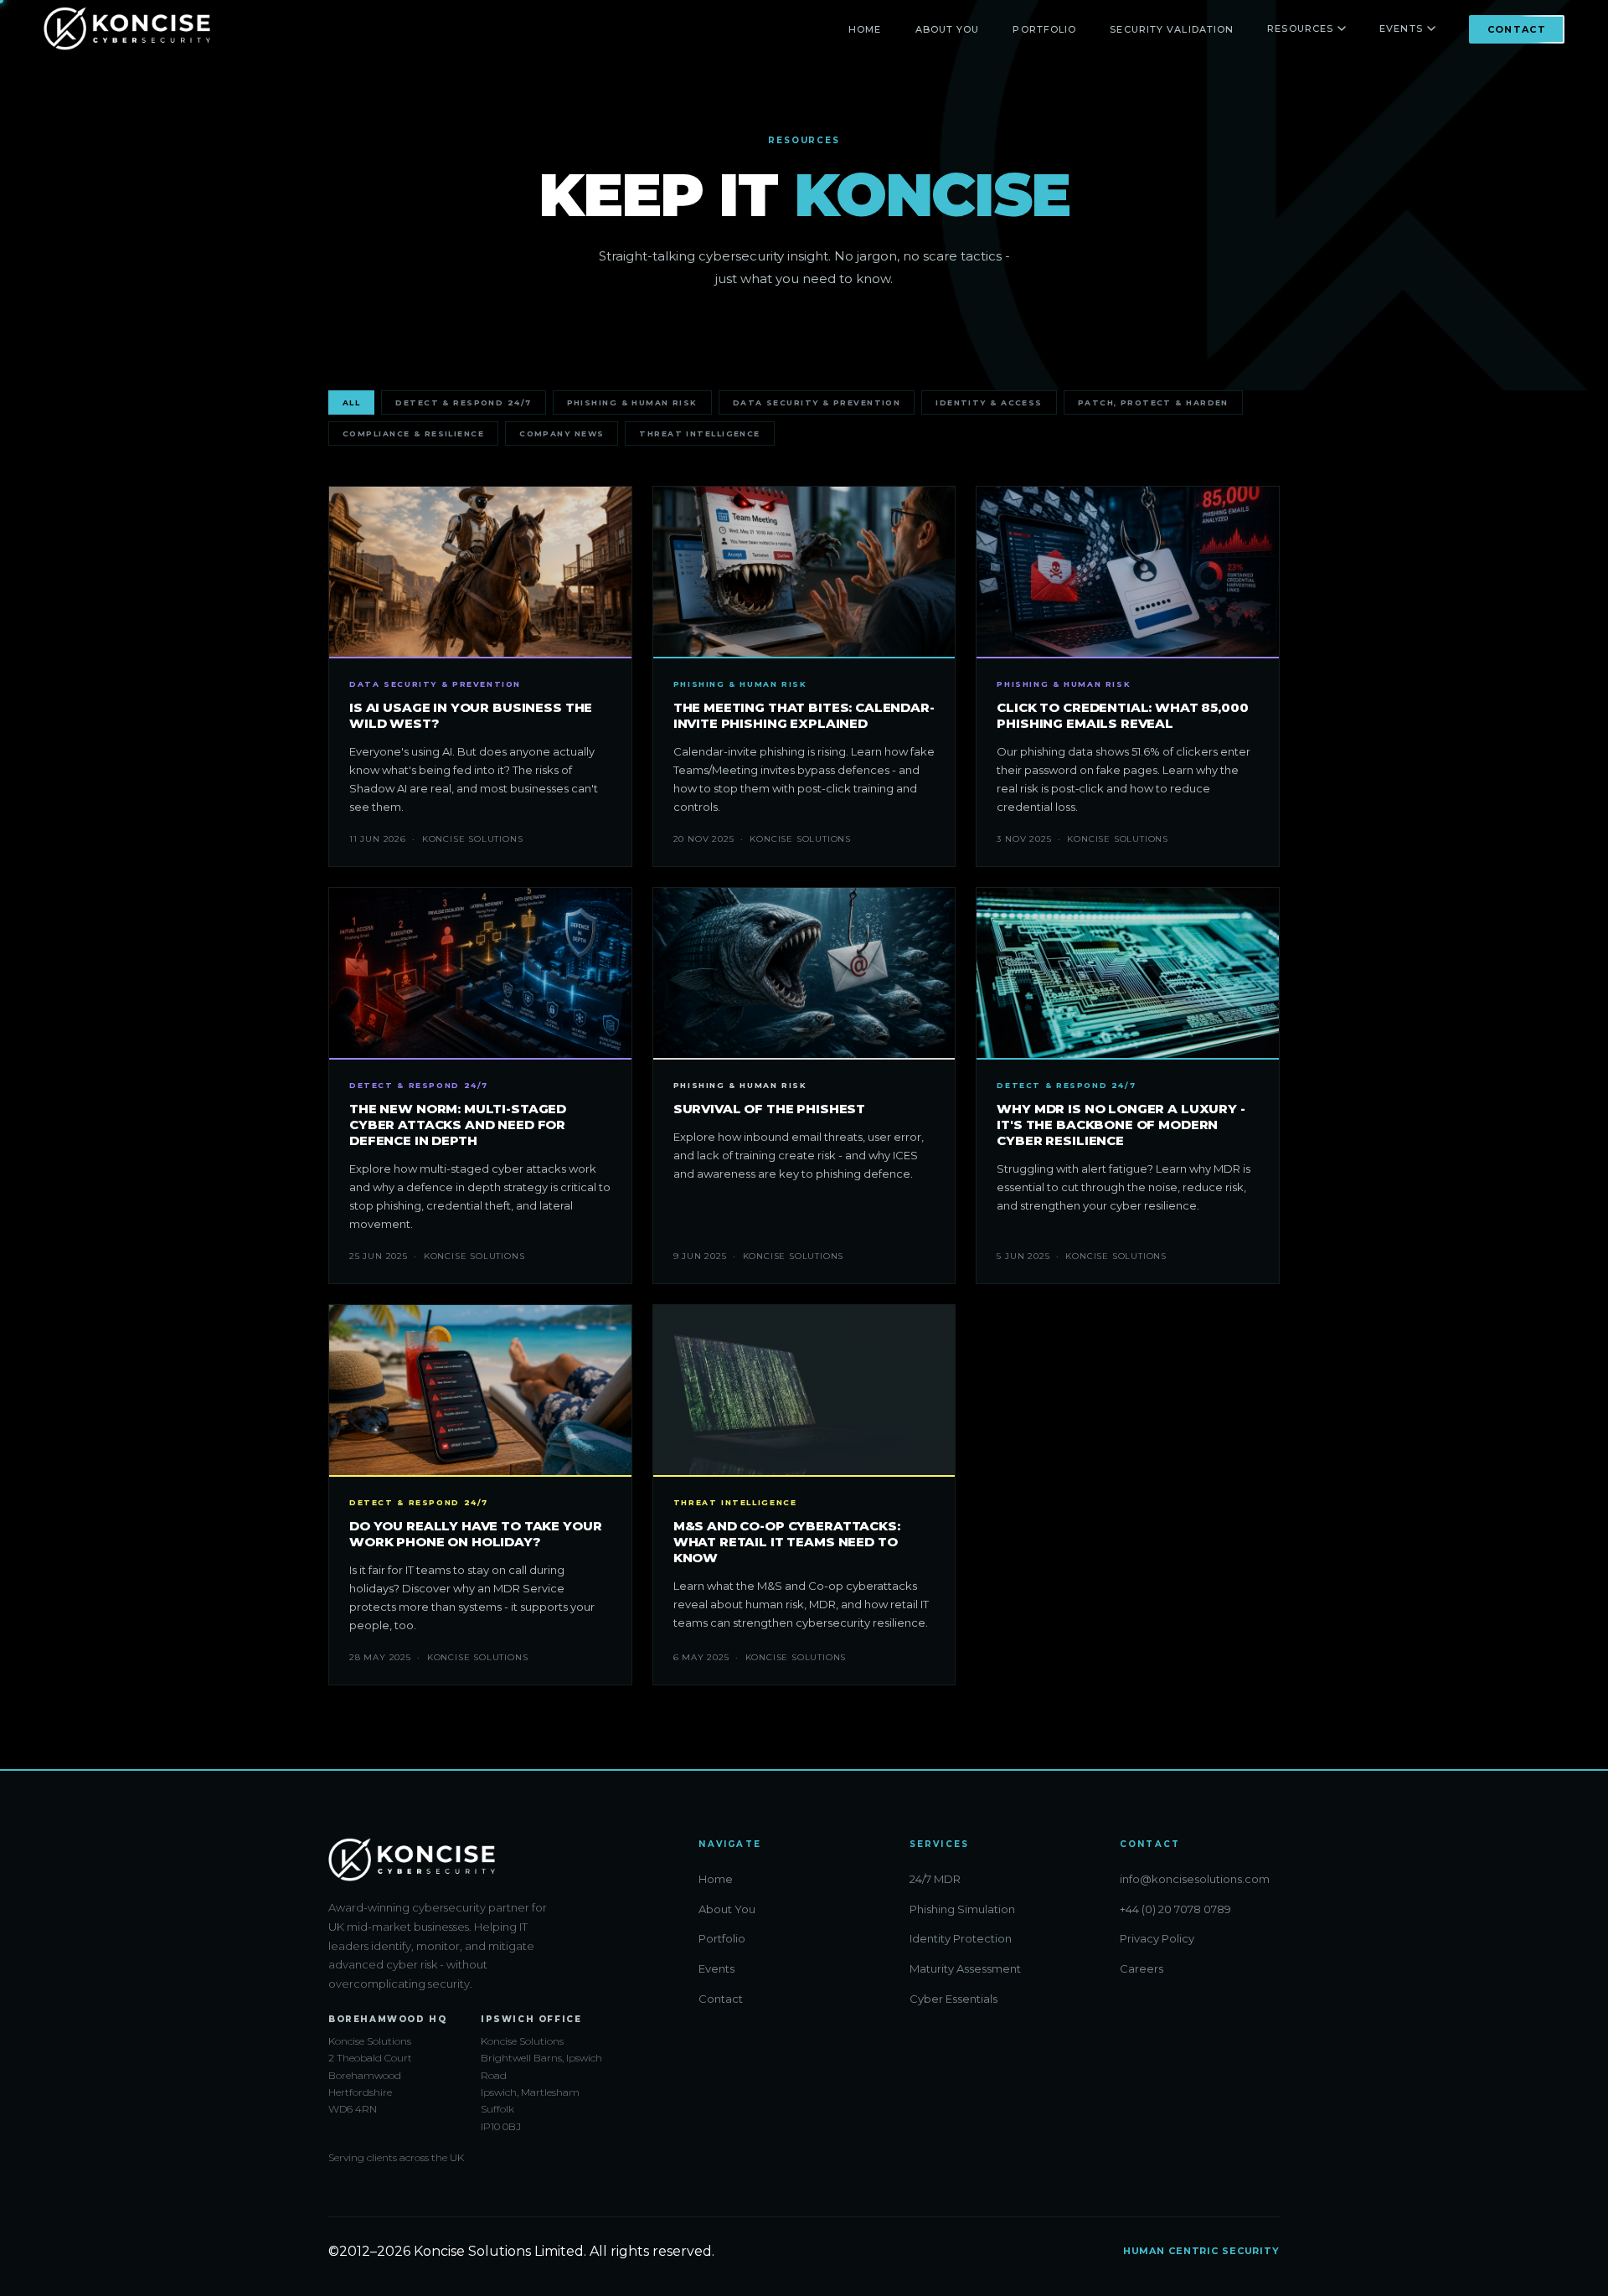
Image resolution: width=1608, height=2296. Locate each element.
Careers (1142, 1968)
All (351, 402)
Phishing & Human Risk (632, 402)
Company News (562, 433)
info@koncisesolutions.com (1195, 1879)
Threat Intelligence (699, 433)
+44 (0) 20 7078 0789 (1175, 1909)
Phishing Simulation (962, 1909)
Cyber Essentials (953, 1999)
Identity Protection (961, 1938)
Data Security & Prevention (817, 402)
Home (865, 29)
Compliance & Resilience (413, 433)
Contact (1517, 29)
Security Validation (1172, 29)
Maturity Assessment (965, 1968)
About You (948, 29)
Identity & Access (989, 402)
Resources (1300, 28)
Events (1401, 28)
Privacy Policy (1157, 1938)
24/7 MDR (935, 1879)
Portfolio (1044, 29)
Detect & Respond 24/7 (463, 402)
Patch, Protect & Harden (1153, 402)
